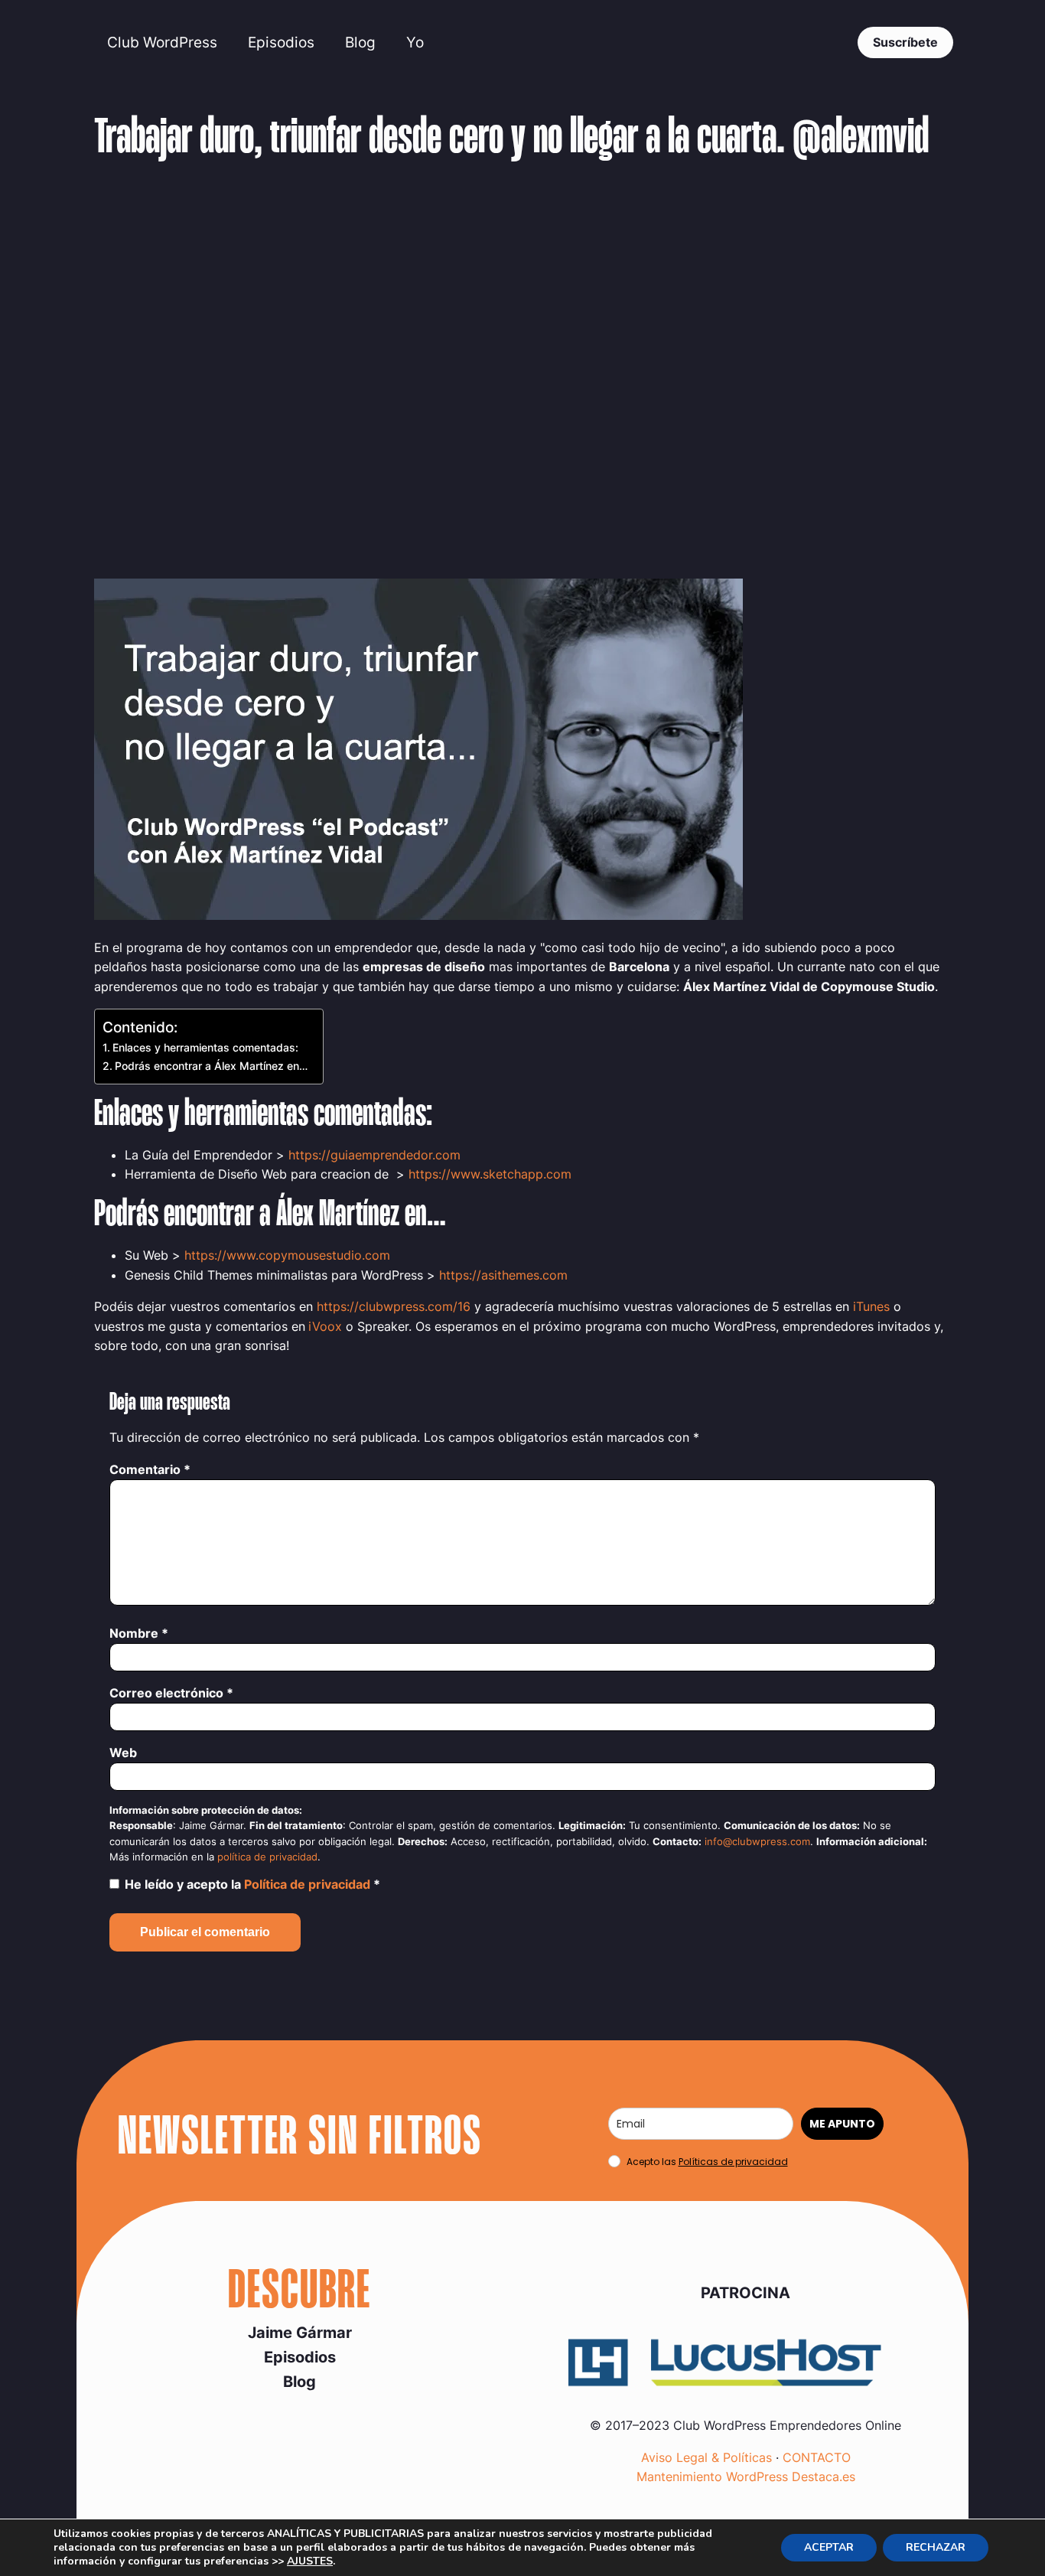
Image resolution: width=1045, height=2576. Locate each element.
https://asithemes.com (503, 1275)
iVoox (325, 1326)
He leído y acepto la (252, 1884)
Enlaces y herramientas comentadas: (205, 1047)
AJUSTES (310, 2561)
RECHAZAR (936, 2547)
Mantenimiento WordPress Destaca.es (746, 2477)
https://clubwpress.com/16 (394, 1306)
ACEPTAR (829, 2547)
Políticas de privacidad (733, 2162)
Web (123, 1753)
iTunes (871, 1306)
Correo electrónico (171, 1693)
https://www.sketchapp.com (490, 1174)
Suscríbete (905, 42)
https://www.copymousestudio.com (287, 1255)
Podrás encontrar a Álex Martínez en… (211, 1066)
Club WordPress (162, 42)
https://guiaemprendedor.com (374, 1155)
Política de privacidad (309, 1884)
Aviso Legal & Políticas (706, 2457)
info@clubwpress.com (757, 1842)
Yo (415, 42)
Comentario (150, 1469)
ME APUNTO (842, 2124)
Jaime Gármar (300, 2333)
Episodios (281, 42)
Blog (360, 42)
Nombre (139, 1633)
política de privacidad (267, 1857)
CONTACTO (817, 2457)
